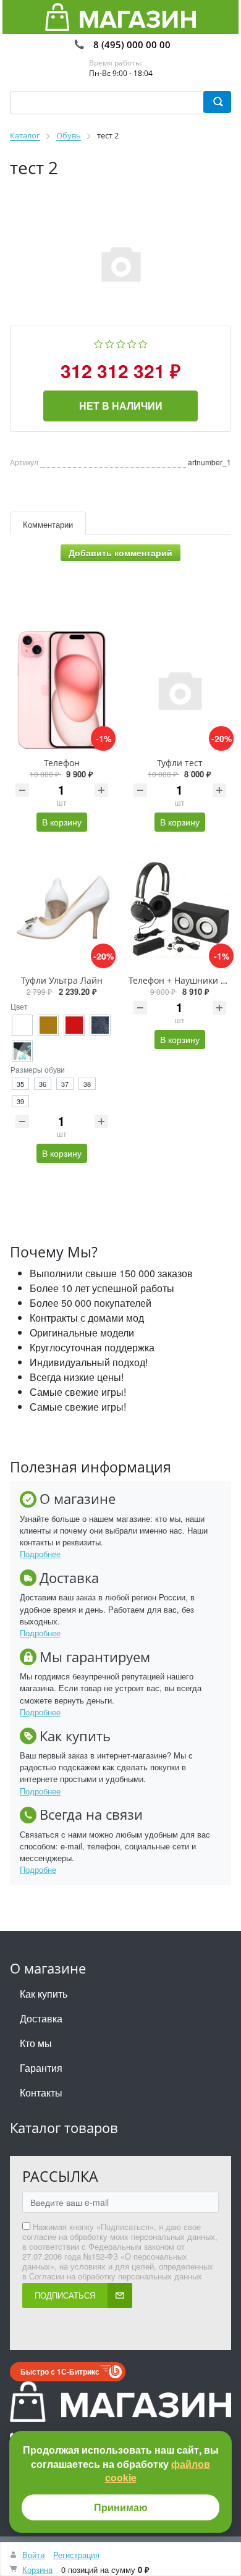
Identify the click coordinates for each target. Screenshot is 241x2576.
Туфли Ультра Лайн (62, 980)
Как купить (44, 1994)
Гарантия (41, 2068)
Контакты (41, 2092)
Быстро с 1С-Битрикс (60, 2371)
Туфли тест (180, 763)
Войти (33, 2555)
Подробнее (40, 1554)
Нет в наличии (121, 406)
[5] (143, 343)
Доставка (41, 2018)
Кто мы (36, 2043)
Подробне (38, 1869)
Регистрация (76, 2555)
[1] (99, 343)
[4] (132, 343)
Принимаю (121, 2507)
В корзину (62, 822)
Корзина (37, 2570)
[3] (121, 343)
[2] (110, 343)
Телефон (62, 763)
